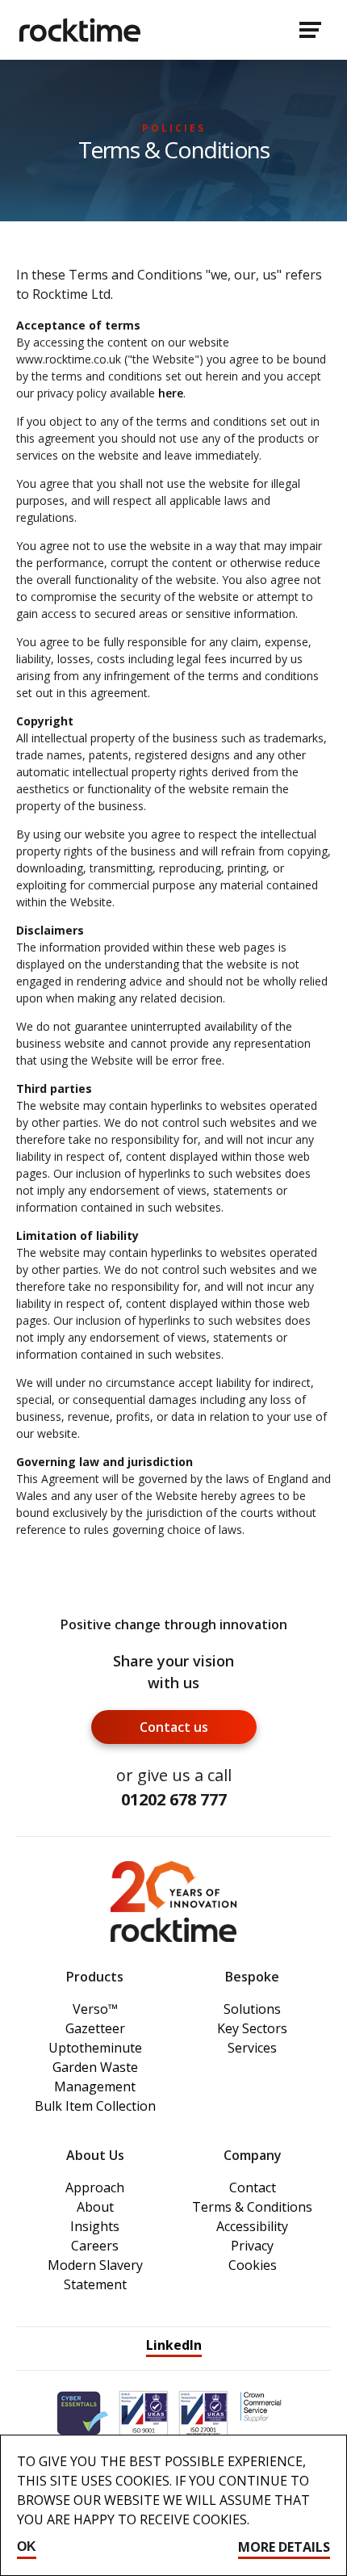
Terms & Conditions (252, 2207)
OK (27, 2547)
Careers (95, 2246)
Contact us (174, 1727)
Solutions (252, 2009)
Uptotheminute (95, 2048)
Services (252, 2048)
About (95, 2207)
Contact (253, 2187)
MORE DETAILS (284, 2547)
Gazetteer (95, 2028)
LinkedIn (174, 2345)
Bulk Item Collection (95, 2106)
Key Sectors (252, 2028)
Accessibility (252, 2226)
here (171, 393)
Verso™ (95, 2009)
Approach (95, 2187)
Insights (95, 2226)
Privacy (252, 2246)
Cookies (253, 2265)
